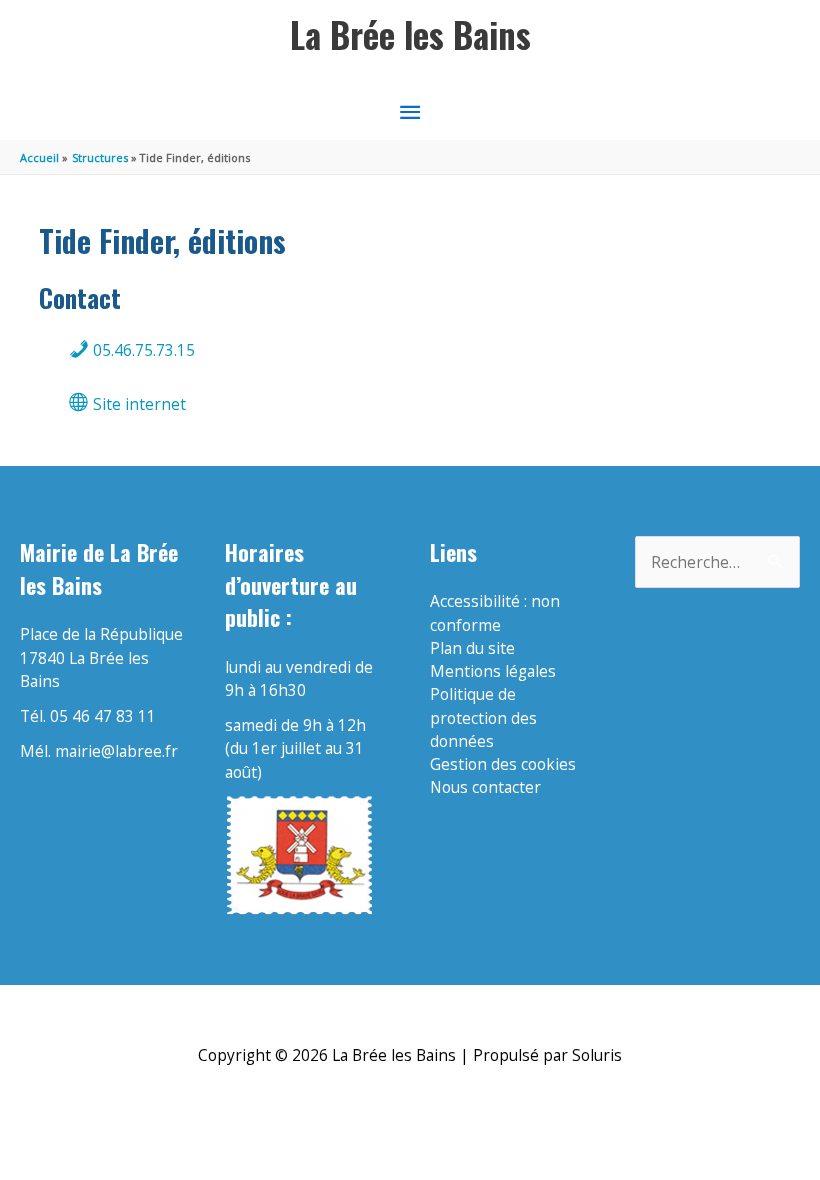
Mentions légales (493, 671)
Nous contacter (485, 787)
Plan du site (472, 648)
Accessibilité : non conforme (495, 612)
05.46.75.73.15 (142, 350)
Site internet (137, 404)
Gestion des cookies (503, 764)
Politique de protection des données (483, 717)
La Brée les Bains (410, 34)
